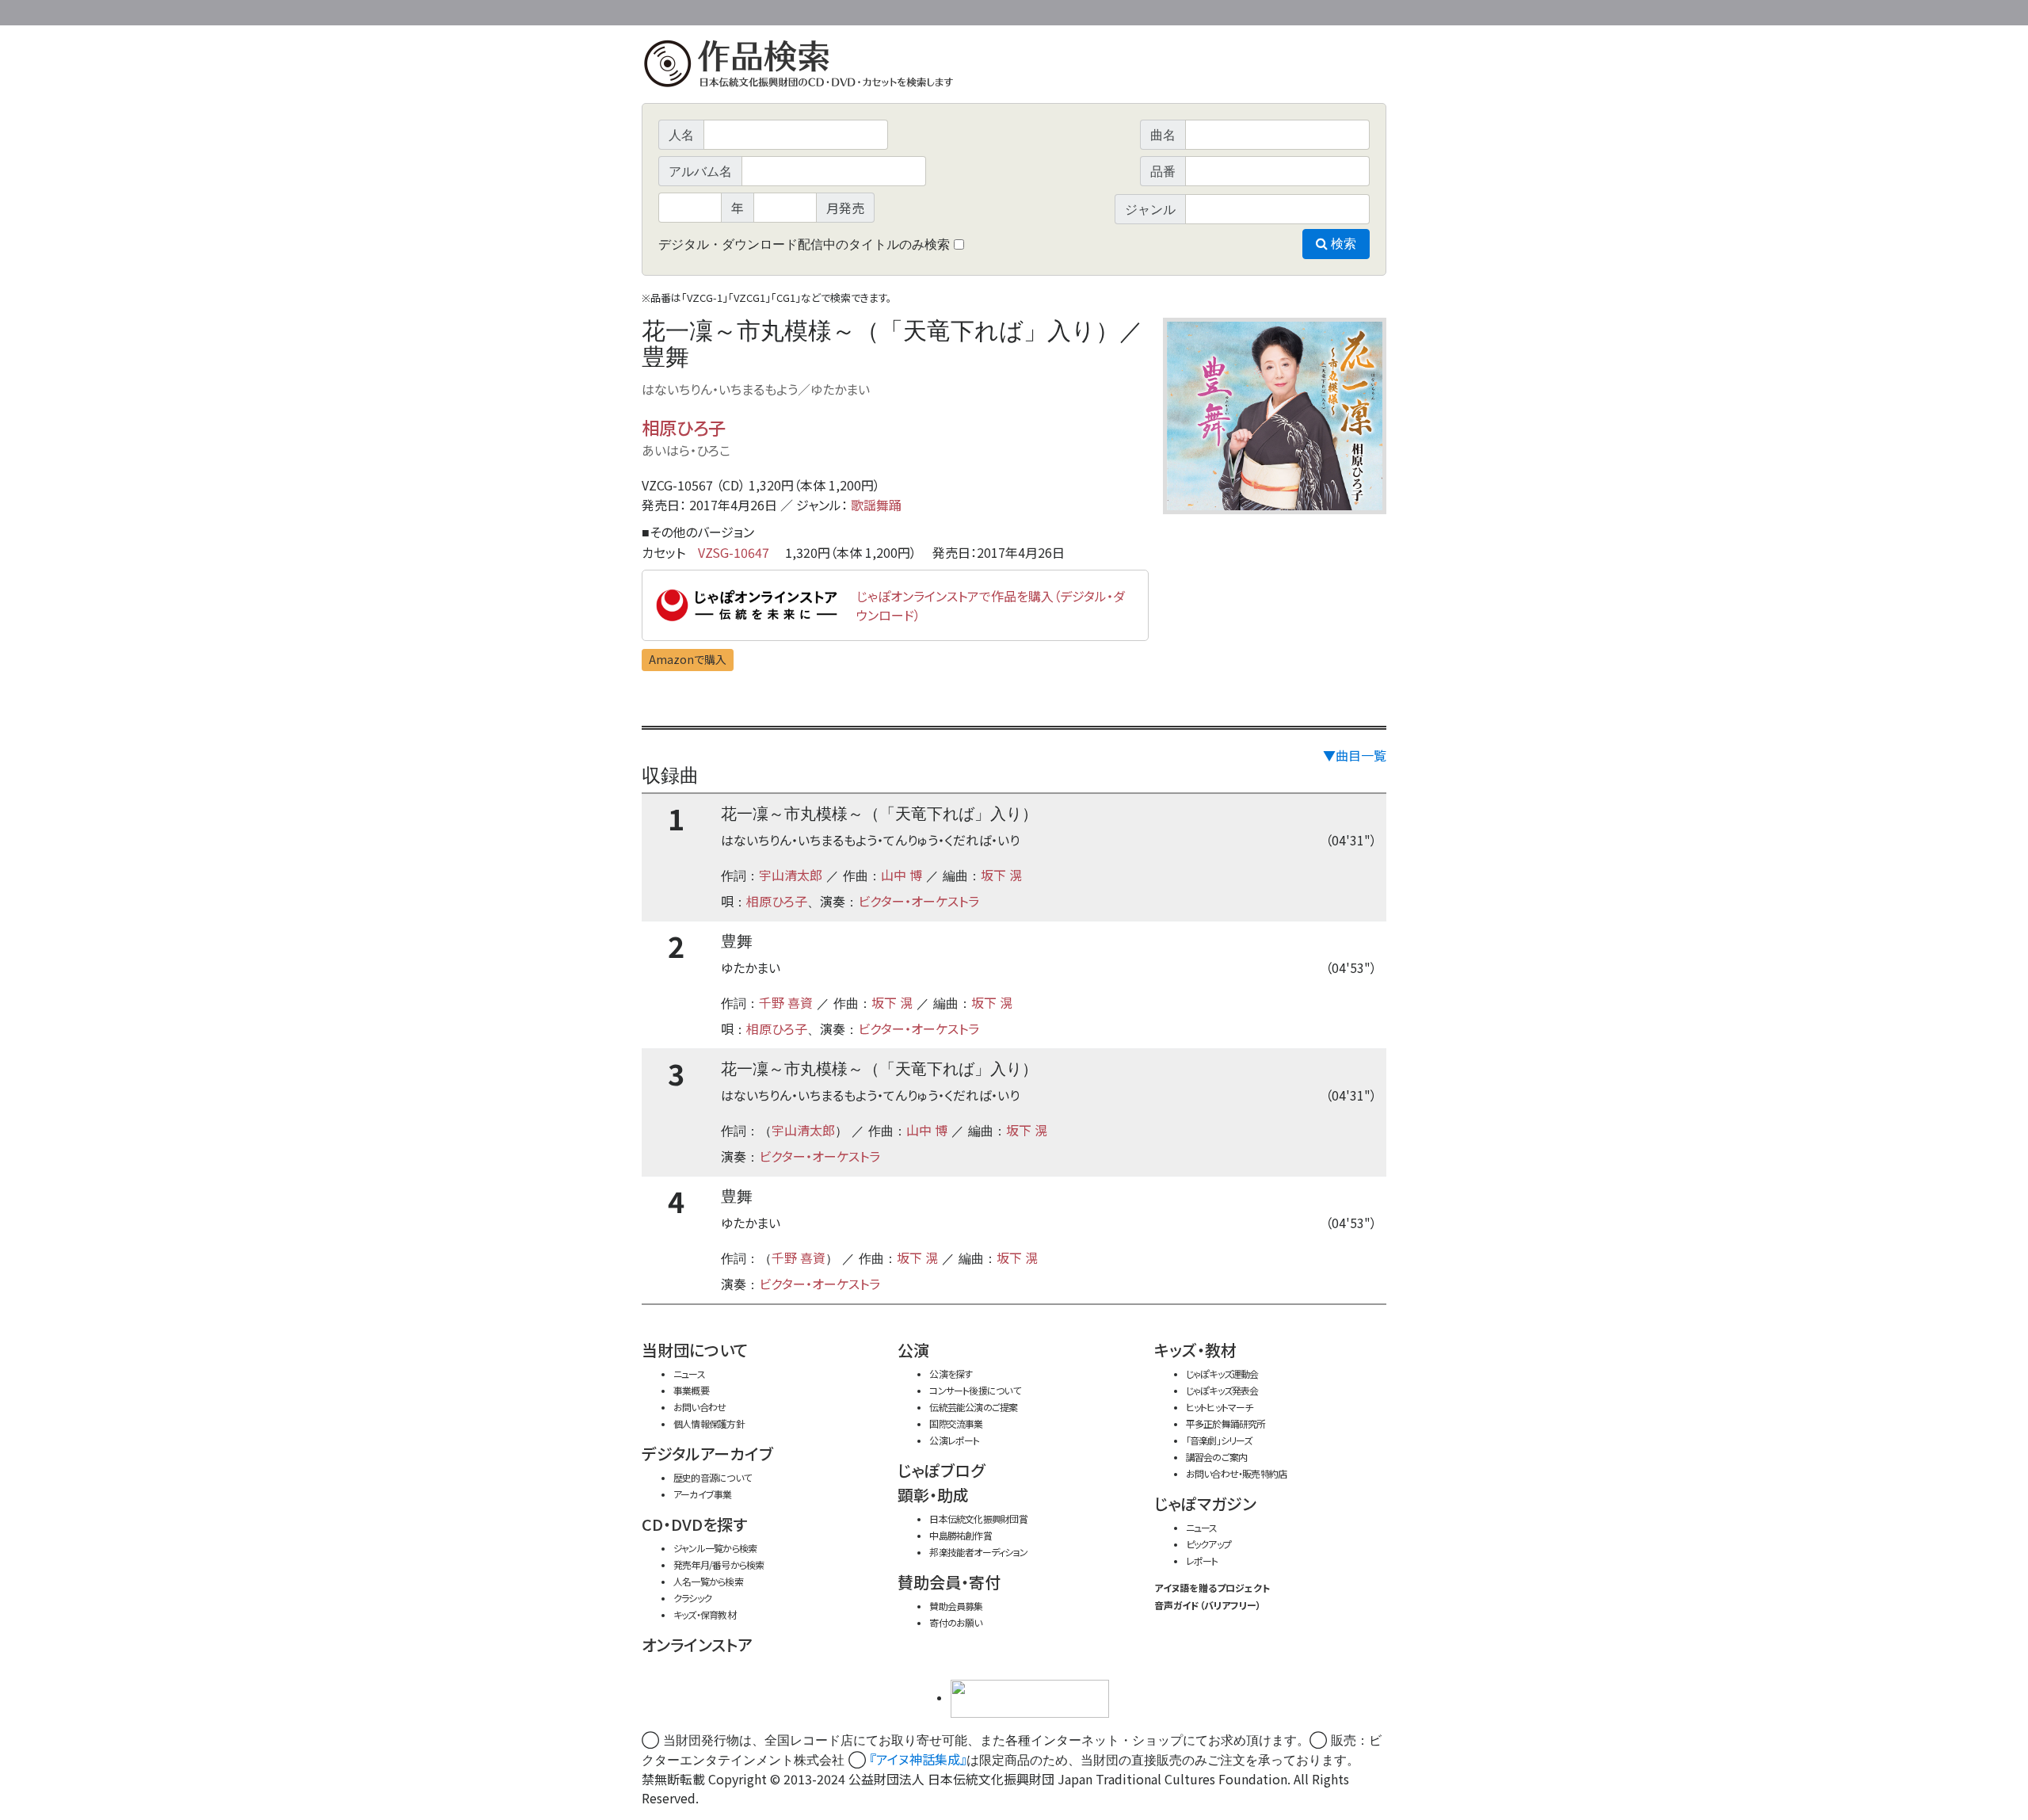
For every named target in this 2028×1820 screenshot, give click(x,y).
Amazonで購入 (688, 659)
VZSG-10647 (734, 552)
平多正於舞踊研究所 (1226, 1423)
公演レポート (954, 1440)
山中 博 (902, 875)
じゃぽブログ (941, 1470)
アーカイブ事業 (703, 1494)
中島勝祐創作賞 (961, 1535)
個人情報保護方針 (709, 1423)
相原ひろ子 (684, 427)
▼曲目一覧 (1355, 755)
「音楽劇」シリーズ (1219, 1440)
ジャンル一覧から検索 (715, 1548)
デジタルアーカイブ (707, 1454)
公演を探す (951, 1374)
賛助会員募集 (956, 1606)
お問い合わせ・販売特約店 (1237, 1473)
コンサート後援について (974, 1390)
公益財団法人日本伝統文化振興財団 (727, 11)
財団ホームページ (1200, 10)
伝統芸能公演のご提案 (973, 1407)
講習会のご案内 (1217, 1457)
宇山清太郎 (791, 875)
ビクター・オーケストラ (919, 901)
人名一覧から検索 (708, 1581)
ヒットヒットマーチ (1220, 1407)
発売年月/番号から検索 (719, 1564)
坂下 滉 (1001, 875)
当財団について (695, 1350)
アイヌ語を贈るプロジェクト (1212, 1587)
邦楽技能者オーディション (978, 1552)
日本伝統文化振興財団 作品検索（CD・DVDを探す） (1014, 67)
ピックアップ (1208, 1544)
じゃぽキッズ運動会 (1222, 1374)
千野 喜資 (786, 1002)
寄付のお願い (955, 1622)
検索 (1342, 244)
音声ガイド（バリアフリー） (1208, 1605)
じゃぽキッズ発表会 (1222, 1390)
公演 (913, 1350)
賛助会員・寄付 (949, 1582)
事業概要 (1264, 10)
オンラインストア (697, 1644)
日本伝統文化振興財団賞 (978, 1519)
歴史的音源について (712, 1477)
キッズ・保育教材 (705, 1614)
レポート (1202, 1561)
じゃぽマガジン (1205, 1503)
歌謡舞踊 (876, 505)
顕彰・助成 (933, 1495)
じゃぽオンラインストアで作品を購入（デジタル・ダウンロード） (991, 605)
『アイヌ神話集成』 (918, 1759)
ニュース (689, 1374)
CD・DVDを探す (694, 1524)
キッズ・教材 (1195, 1350)
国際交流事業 (956, 1423)
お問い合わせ (1343, 10)
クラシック (692, 1598)
